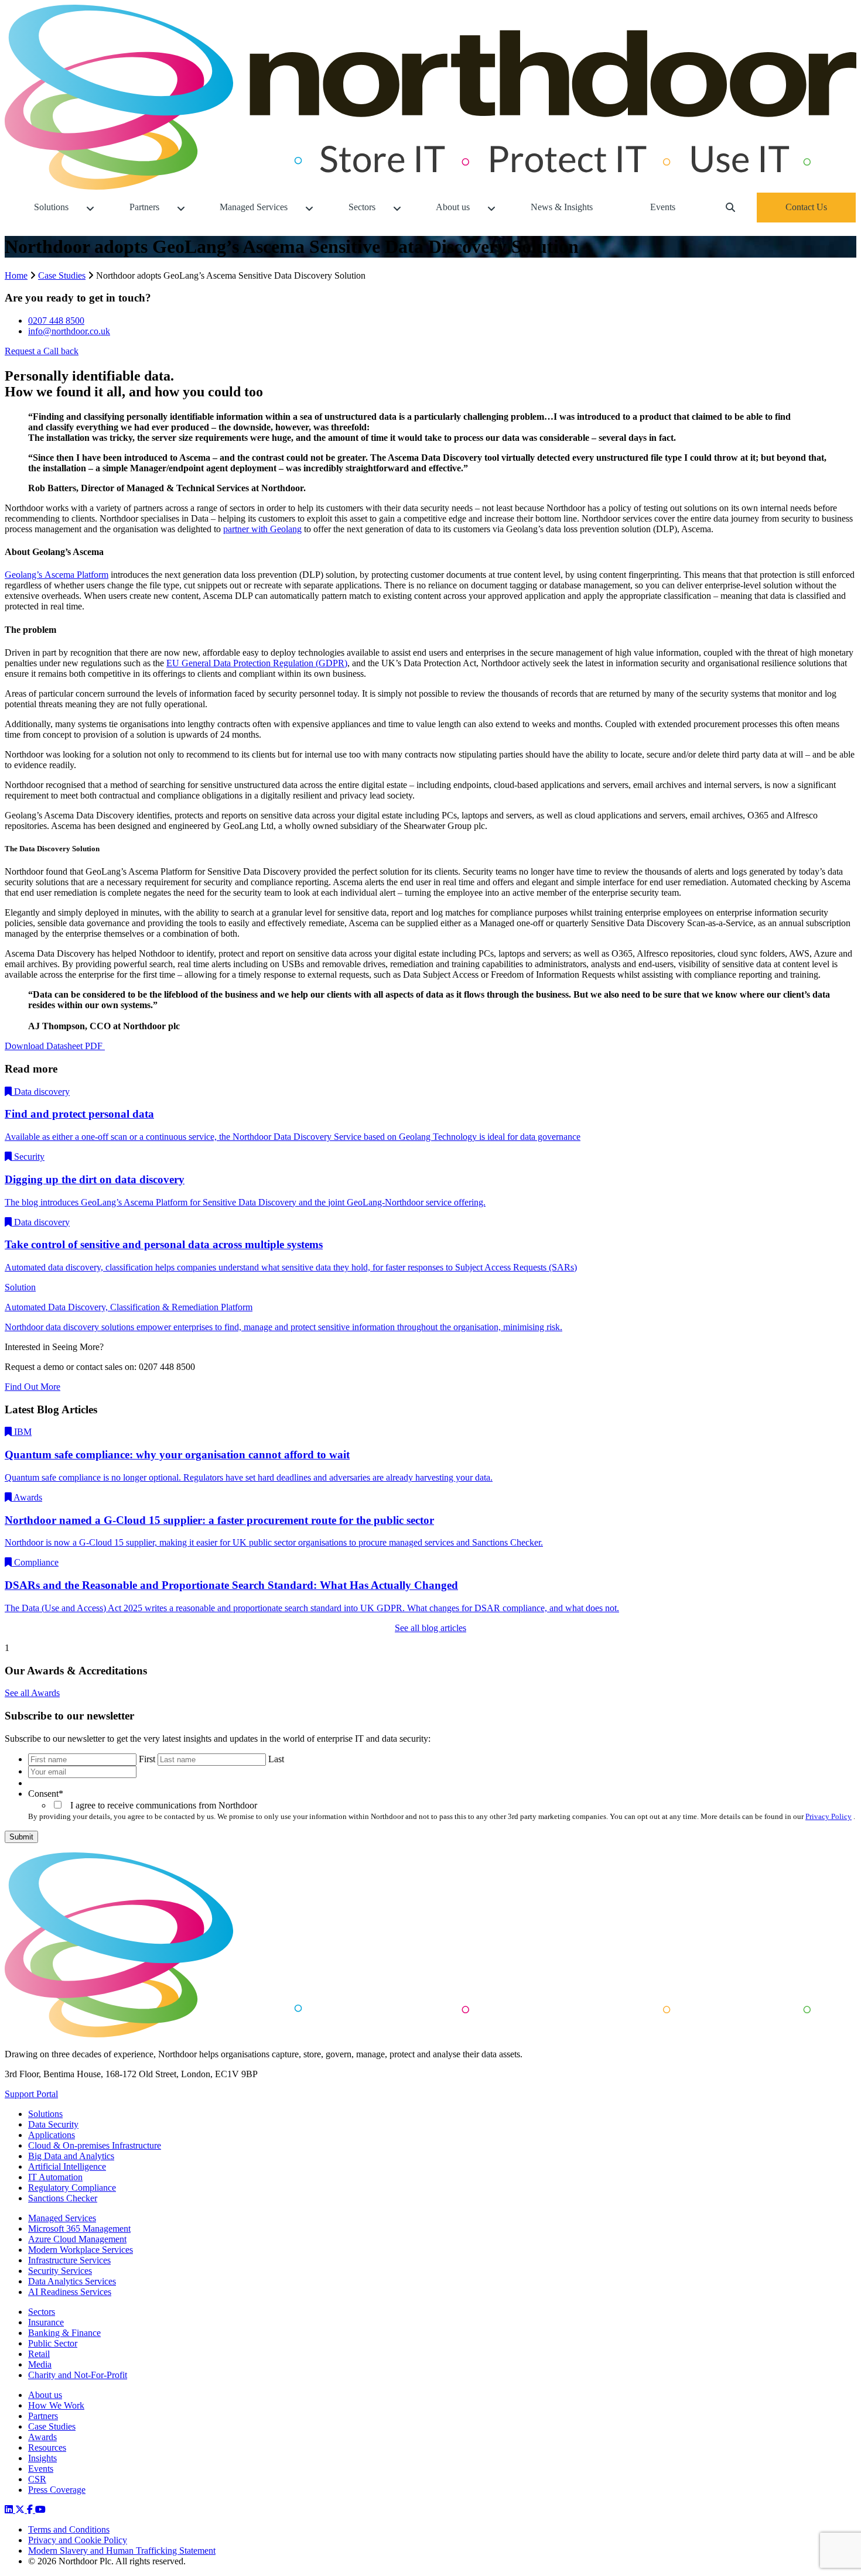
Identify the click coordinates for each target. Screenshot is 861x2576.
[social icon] (10, 2510)
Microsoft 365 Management (79, 2229)
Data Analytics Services (72, 2281)
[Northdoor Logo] (430, 186)
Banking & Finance (64, 2333)
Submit (21, 1837)
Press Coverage (57, 2490)
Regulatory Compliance (72, 2188)
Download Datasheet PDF (55, 1046)
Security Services (60, 2271)
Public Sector (53, 2343)
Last (276, 1759)
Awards (42, 2437)
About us (45, 2395)
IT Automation (55, 2177)
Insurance (46, 2322)
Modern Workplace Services (81, 2250)
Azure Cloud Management (77, 2239)
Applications (52, 2135)
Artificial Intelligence (67, 2166)
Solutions (45, 2114)
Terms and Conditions (69, 2529)
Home (16, 275)
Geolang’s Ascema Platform (57, 575)
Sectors (42, 2312)
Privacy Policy (828, 1816)
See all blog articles (430, 1628)
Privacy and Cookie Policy (78, 2540)
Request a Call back (42, 351)
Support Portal (31, 2094)
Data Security (53, 2124)
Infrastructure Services (69, 2260)
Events (41, 2469)
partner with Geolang (262, 529)
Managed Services (62, 2218)
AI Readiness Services (70, 2292)
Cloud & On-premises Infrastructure (95, 2145)
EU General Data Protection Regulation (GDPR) (257, 663)
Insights (42, 2458)
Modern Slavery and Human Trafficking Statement (122, 2551)
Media (40, 2364)
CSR (37, 2479)
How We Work (56, 2405)
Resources (47, 2447)
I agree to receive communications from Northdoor (161, 1805)
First (147, 1759)
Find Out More (33, 1387)
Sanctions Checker (63, 2198)
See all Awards (32, 1693)
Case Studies (62, 275)
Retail (39, 2354)
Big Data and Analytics (71, 2156)
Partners (43, 2416)
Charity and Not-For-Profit (78, 2375)
